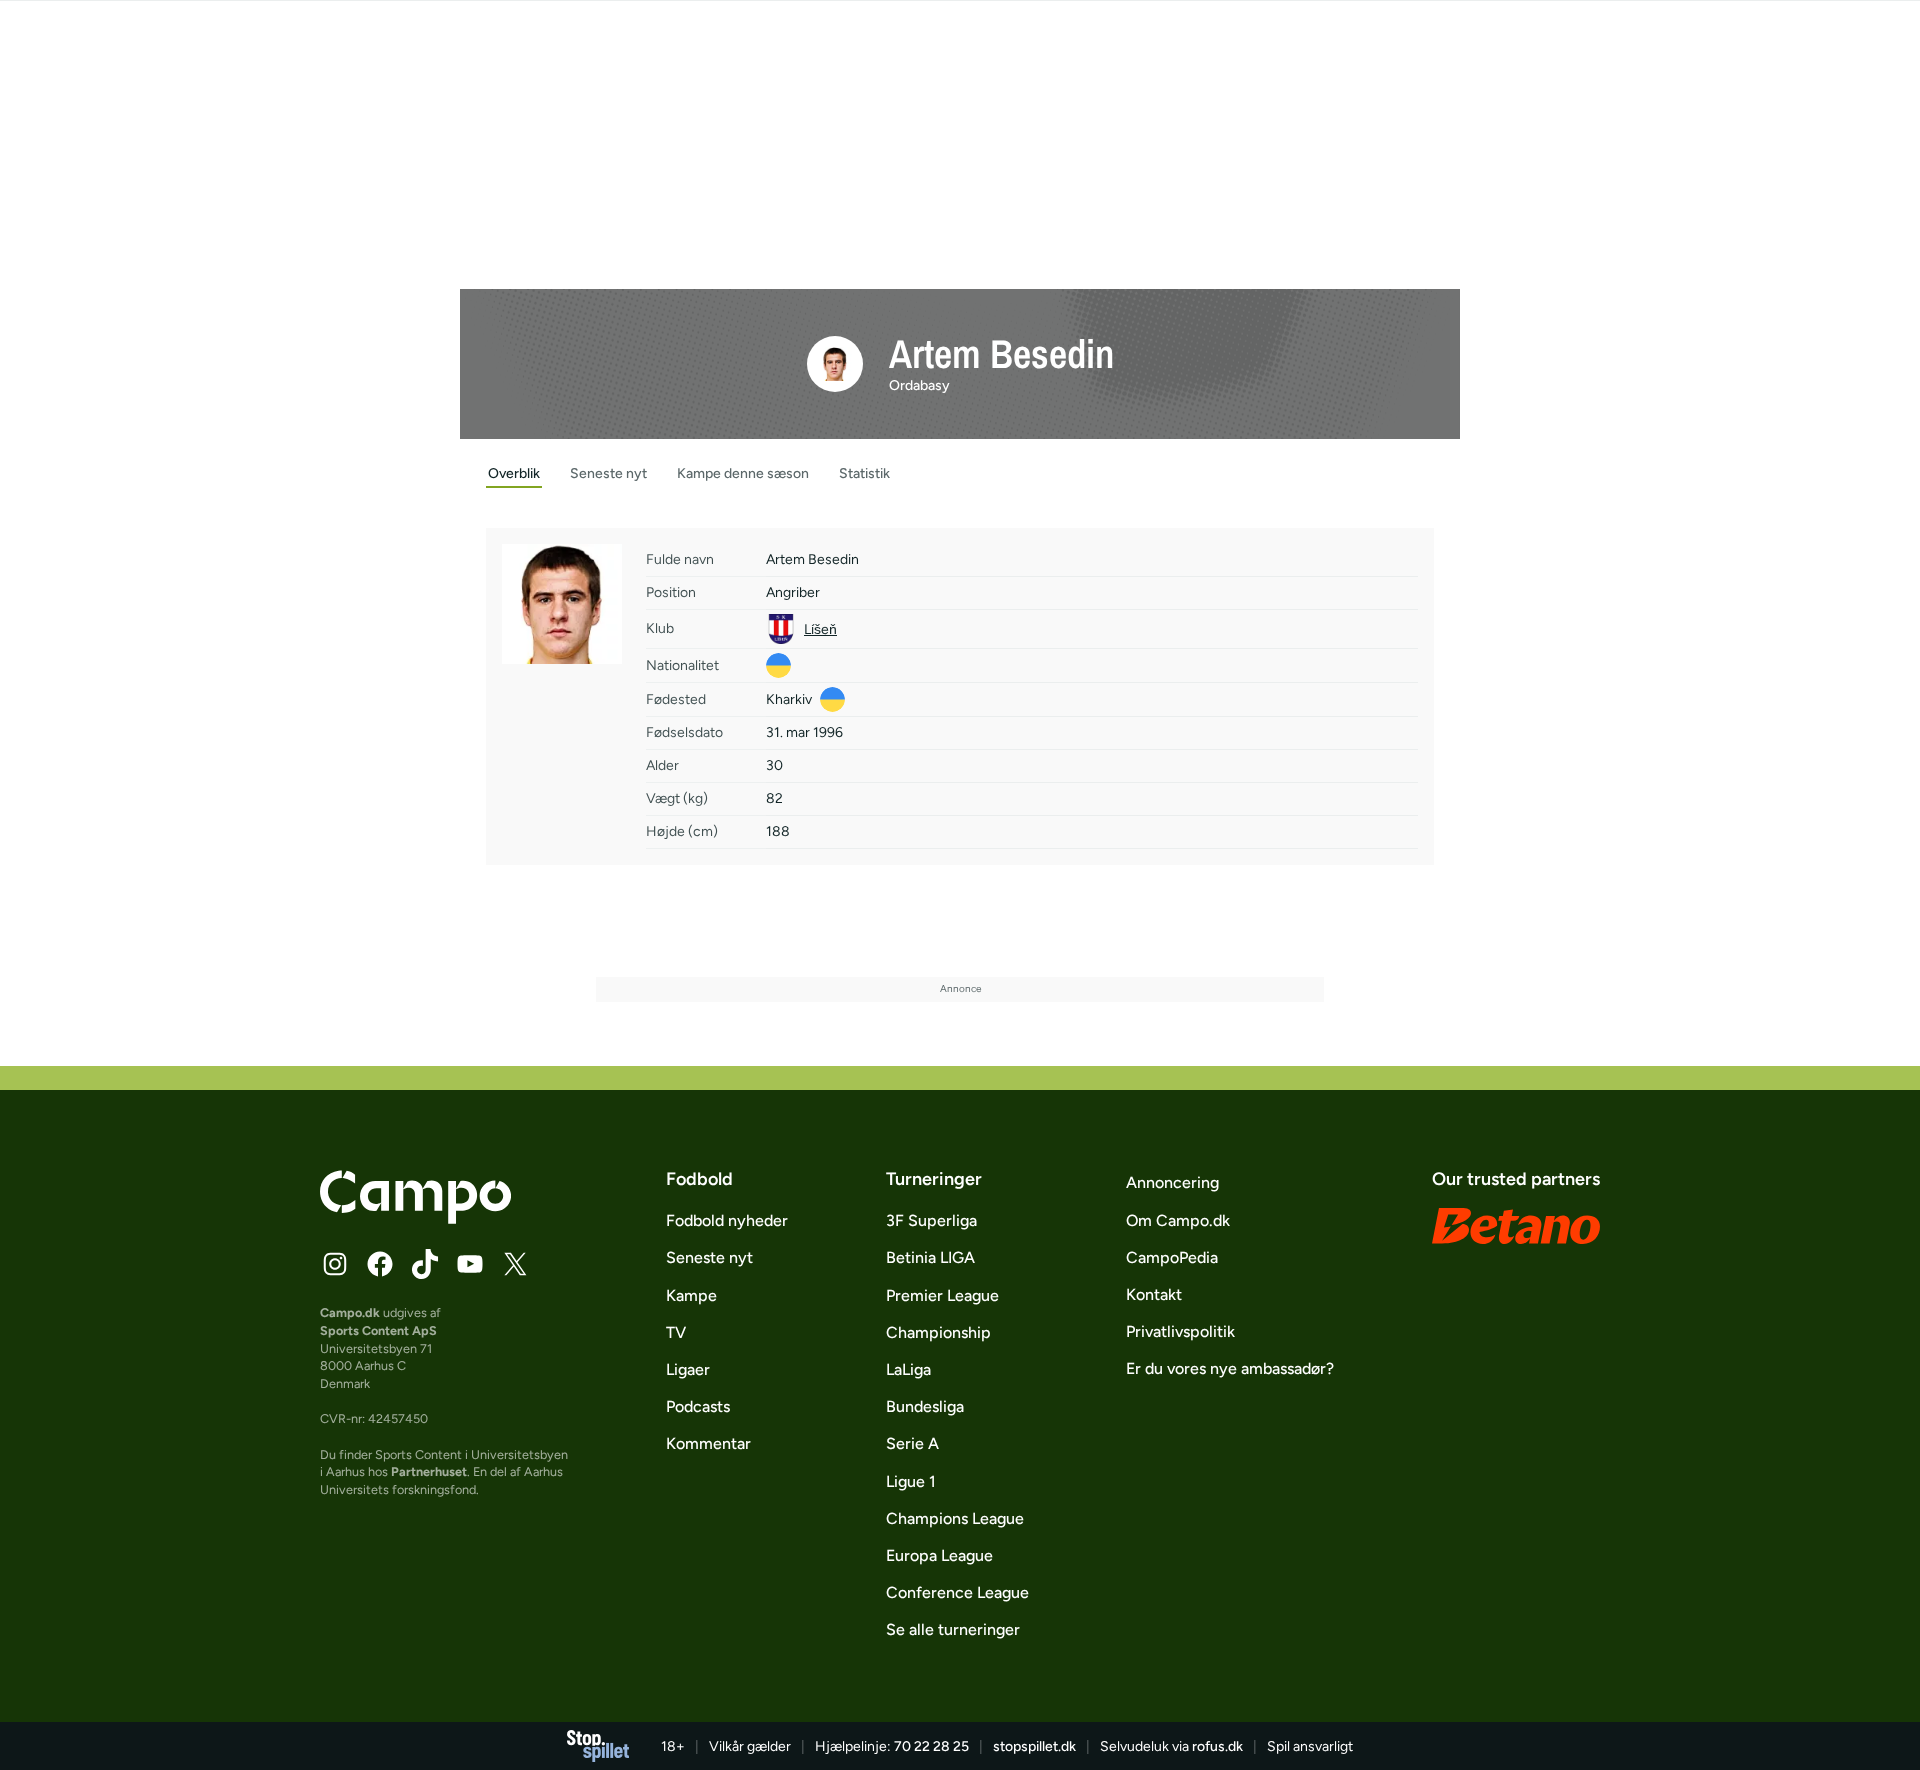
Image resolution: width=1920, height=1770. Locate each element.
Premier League (942, 1295)
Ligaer (688, 1369)
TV (676, 1332)
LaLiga (908, 1369)
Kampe (691, 1295)
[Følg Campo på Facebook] (380, 1264)
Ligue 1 (911, 1481)
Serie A (912, 1443)
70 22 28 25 (931, 1746)
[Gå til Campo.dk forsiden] (415, 1218)
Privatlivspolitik (1180, 1331)
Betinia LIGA (930, 1257)
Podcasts (698, 1406)
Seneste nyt (709, 1257)
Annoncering (1172, 1182)
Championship (938, 1332)
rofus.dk (1217, 1746)
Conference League (957, 1592)
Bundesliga (925, 1406)
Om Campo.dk (1178, 1220)
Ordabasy (919, 385)
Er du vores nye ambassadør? (1230, 1368)
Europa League (939, 1555)
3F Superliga (931, 1220)
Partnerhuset (429, 1471)
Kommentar (708, 1443)
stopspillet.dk (1034, 1746)
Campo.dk (350, 1312)
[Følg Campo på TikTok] (425, 1264)
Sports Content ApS (378, 1330)
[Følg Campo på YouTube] (470, 1264)
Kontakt (1154, 1294)
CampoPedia (1172, 1257)
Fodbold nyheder (727, 1220)
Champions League (955, 1518)
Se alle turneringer (953, 1629)
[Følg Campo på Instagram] (335, 1264)
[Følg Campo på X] (515, 1264)
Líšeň (820, 629)
